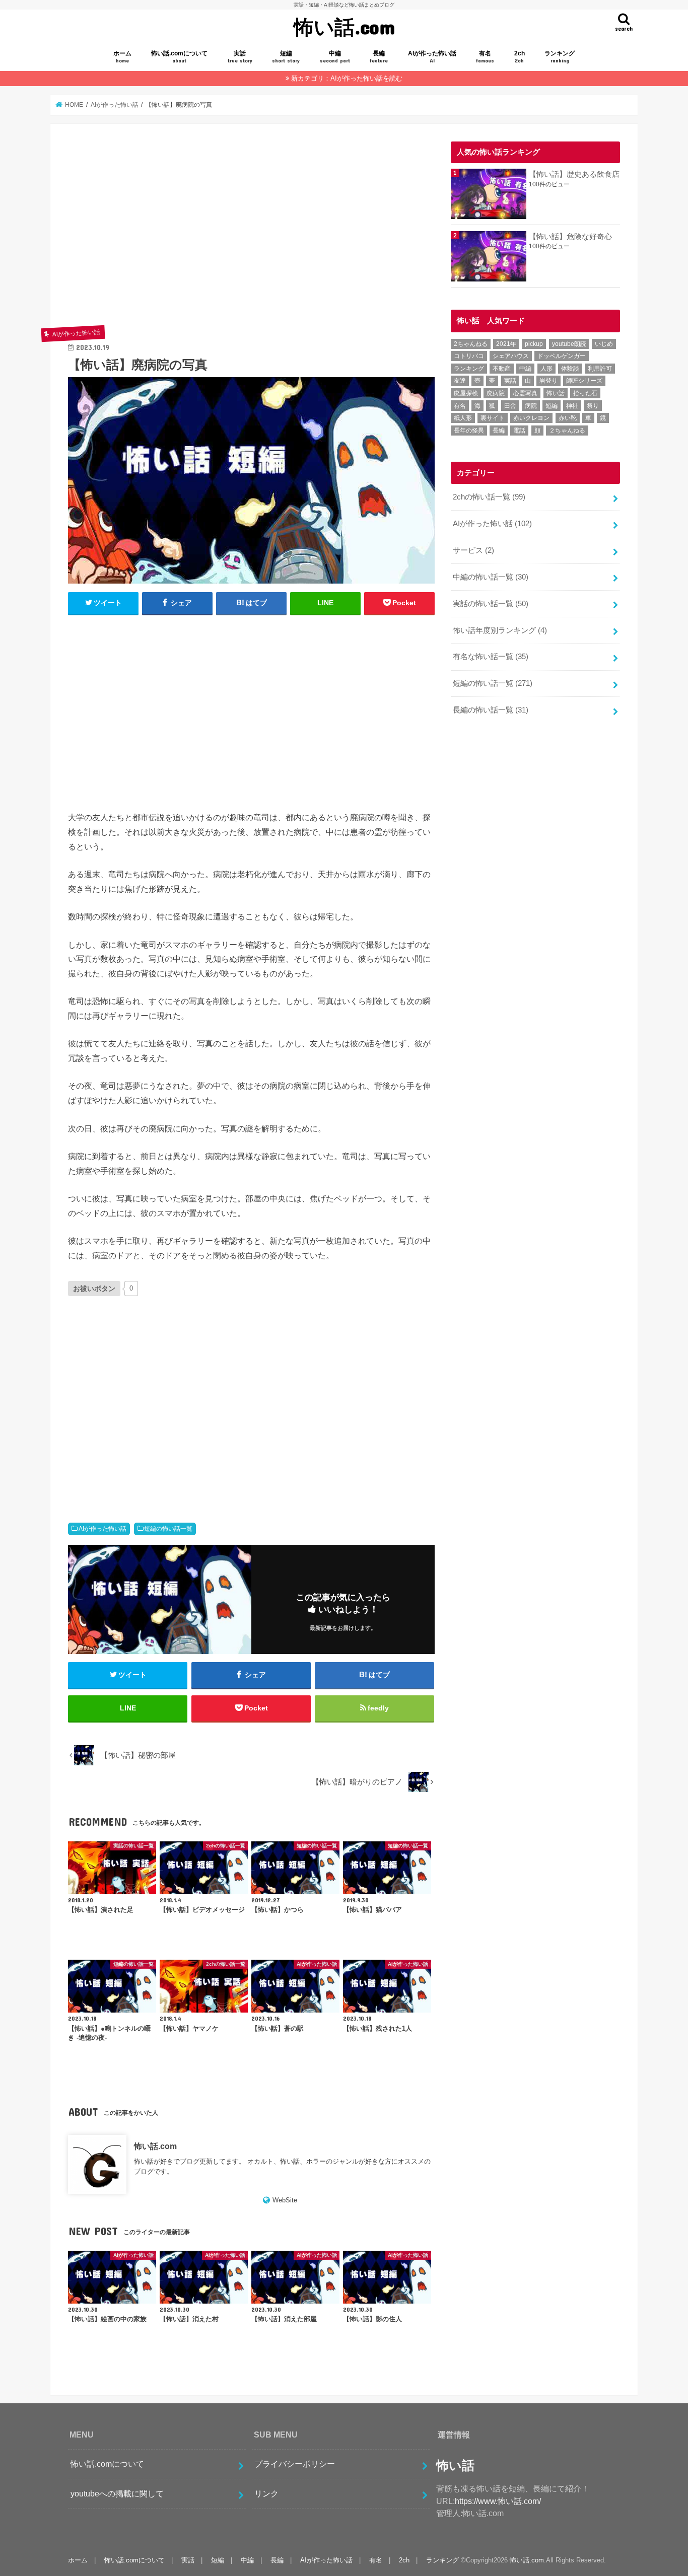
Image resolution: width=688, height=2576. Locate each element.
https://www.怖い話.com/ (498, 2501)
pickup (534, 344)
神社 (572, 406)
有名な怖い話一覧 (491, 657)
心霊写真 (525, 393)
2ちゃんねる (471, 344)
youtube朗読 (569, 344)
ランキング (560, 57)
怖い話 (556, 393)
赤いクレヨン (531, 418)
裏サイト (493, 418)
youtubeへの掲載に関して (117, 2493)
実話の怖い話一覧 (491, 604)
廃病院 (496, 393)
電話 (519, 431)
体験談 (570, 369)
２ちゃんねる (567, 431)
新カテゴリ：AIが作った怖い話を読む (347, 78)
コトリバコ (469, 356)
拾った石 (585, 393)
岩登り (548, 381)
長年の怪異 (469, 431)
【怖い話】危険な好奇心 (570, 237)
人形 (546, 369)
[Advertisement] (251, 233)
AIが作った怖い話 (432, 57)
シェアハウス (511, 356)
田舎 (510, 406)
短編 (286, 57)
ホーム (122, 57)
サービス (473, 550)
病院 (531, 406)
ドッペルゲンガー (562, 356)
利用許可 (600, 369)
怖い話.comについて (179, 57)
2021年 (506, 344)
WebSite (285, 2200)
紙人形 (463, 418)
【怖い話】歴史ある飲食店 (574, 174)
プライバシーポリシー (295, 2464)
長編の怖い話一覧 (491, 710)
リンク (266, 2493)
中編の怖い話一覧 (491, 577)
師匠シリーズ (584, 381)
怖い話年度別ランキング (500, 630)
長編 (379, 57)
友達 (460, 381)
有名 (485, 57)
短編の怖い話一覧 (168, 1529)
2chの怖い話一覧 (489, 497)
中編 (335, 57)
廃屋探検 (466, 393)
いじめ (604, 344)
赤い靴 (568, 418)
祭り (593, 406)
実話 (240, 57)
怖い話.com (344, 26)
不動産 (502, 369)
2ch (520, 57)
